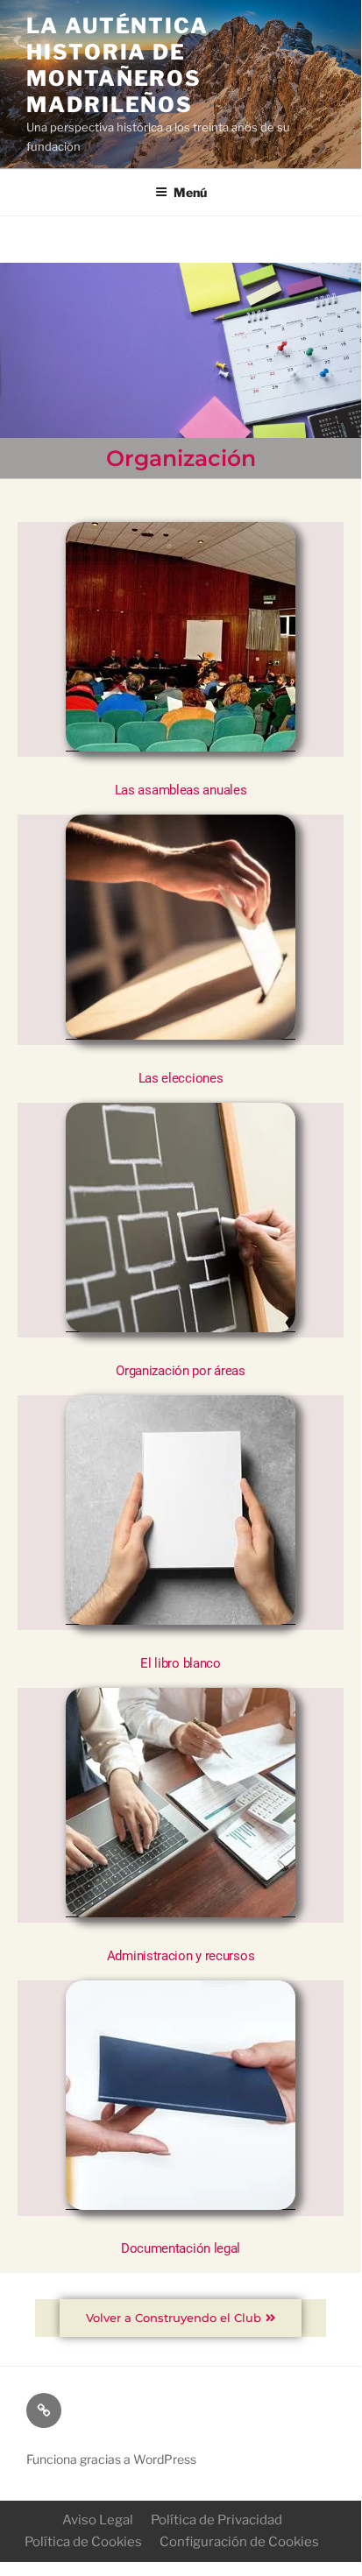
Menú (190, 192)
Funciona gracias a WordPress (111, 2459)
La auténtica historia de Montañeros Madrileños (117, 65)
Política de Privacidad (216, 2520)
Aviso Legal (98, 2520)
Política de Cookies (83, 2542)
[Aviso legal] (44, 2410)
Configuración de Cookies (239, 2542)
